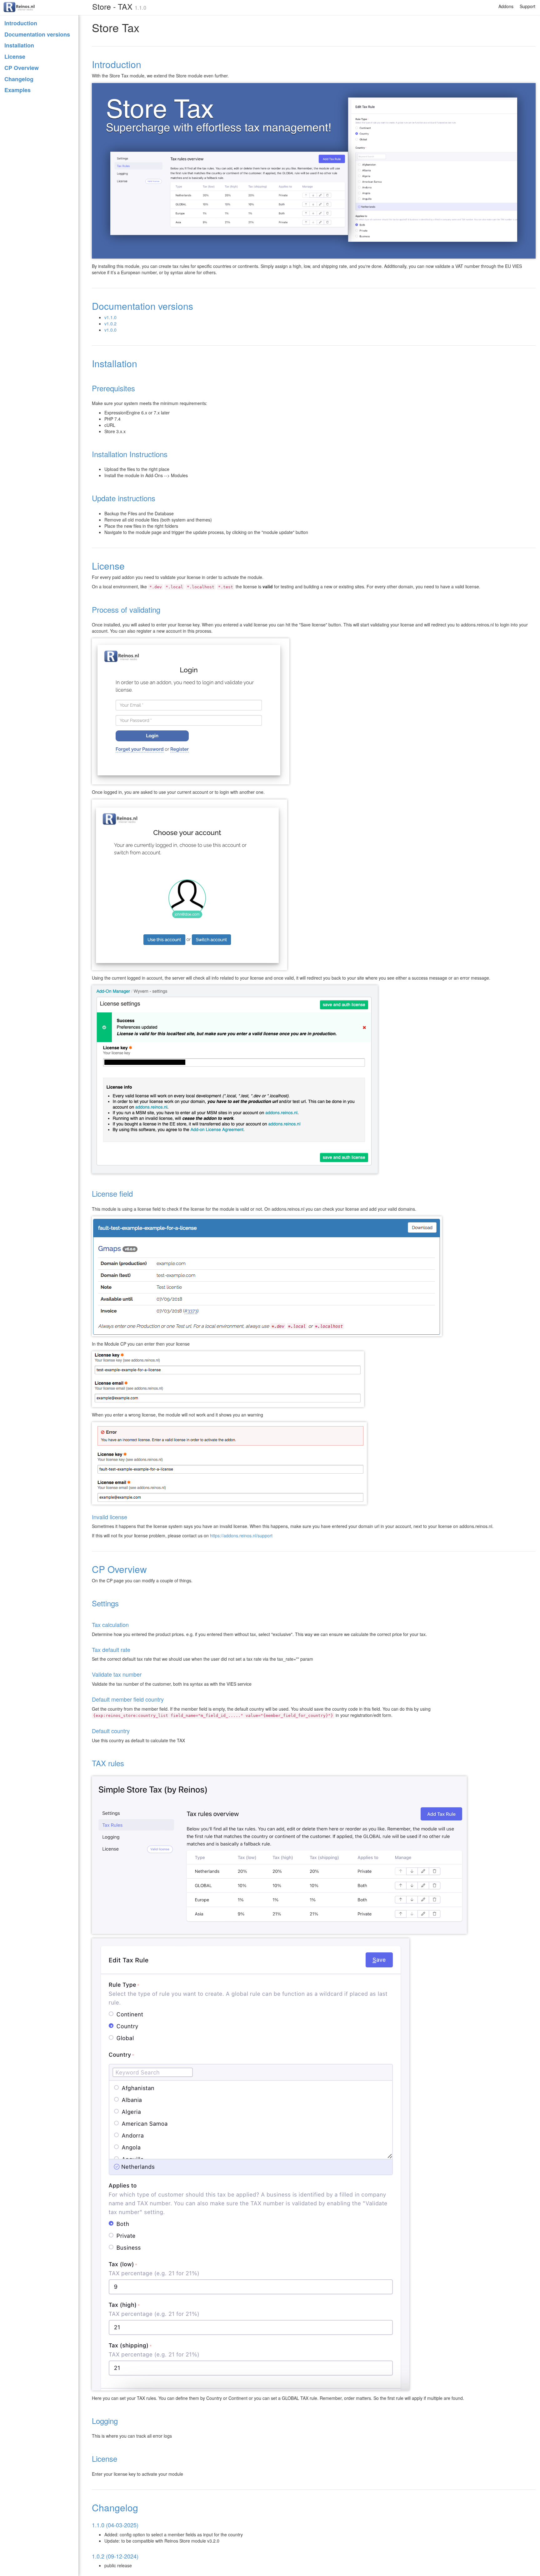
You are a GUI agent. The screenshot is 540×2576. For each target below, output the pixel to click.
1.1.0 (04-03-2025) (115, 2525)
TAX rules (108, 1763)
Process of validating (126, 609)
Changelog (19, 79)
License (15, 57)
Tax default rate (111, 1649)
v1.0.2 (110, 324)
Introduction (21, 23)
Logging (105, 2421)
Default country (111, 1731)
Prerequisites (113, 388)
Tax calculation (110, 1624)
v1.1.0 (110, 317)
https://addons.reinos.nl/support (241, 1535)
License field (112, 1193)
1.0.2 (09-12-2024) (115, 2556)
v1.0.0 (110, 330)
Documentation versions (37, 34)
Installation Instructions (130, 454)
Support (527, 6)
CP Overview (22, 68)
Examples (17, 90)
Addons (506, 6)
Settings (105, 1603)
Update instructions (124, 498)
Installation (19, 45)
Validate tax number (117, 1674)
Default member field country (128, 1699)
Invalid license (110, 1517)
